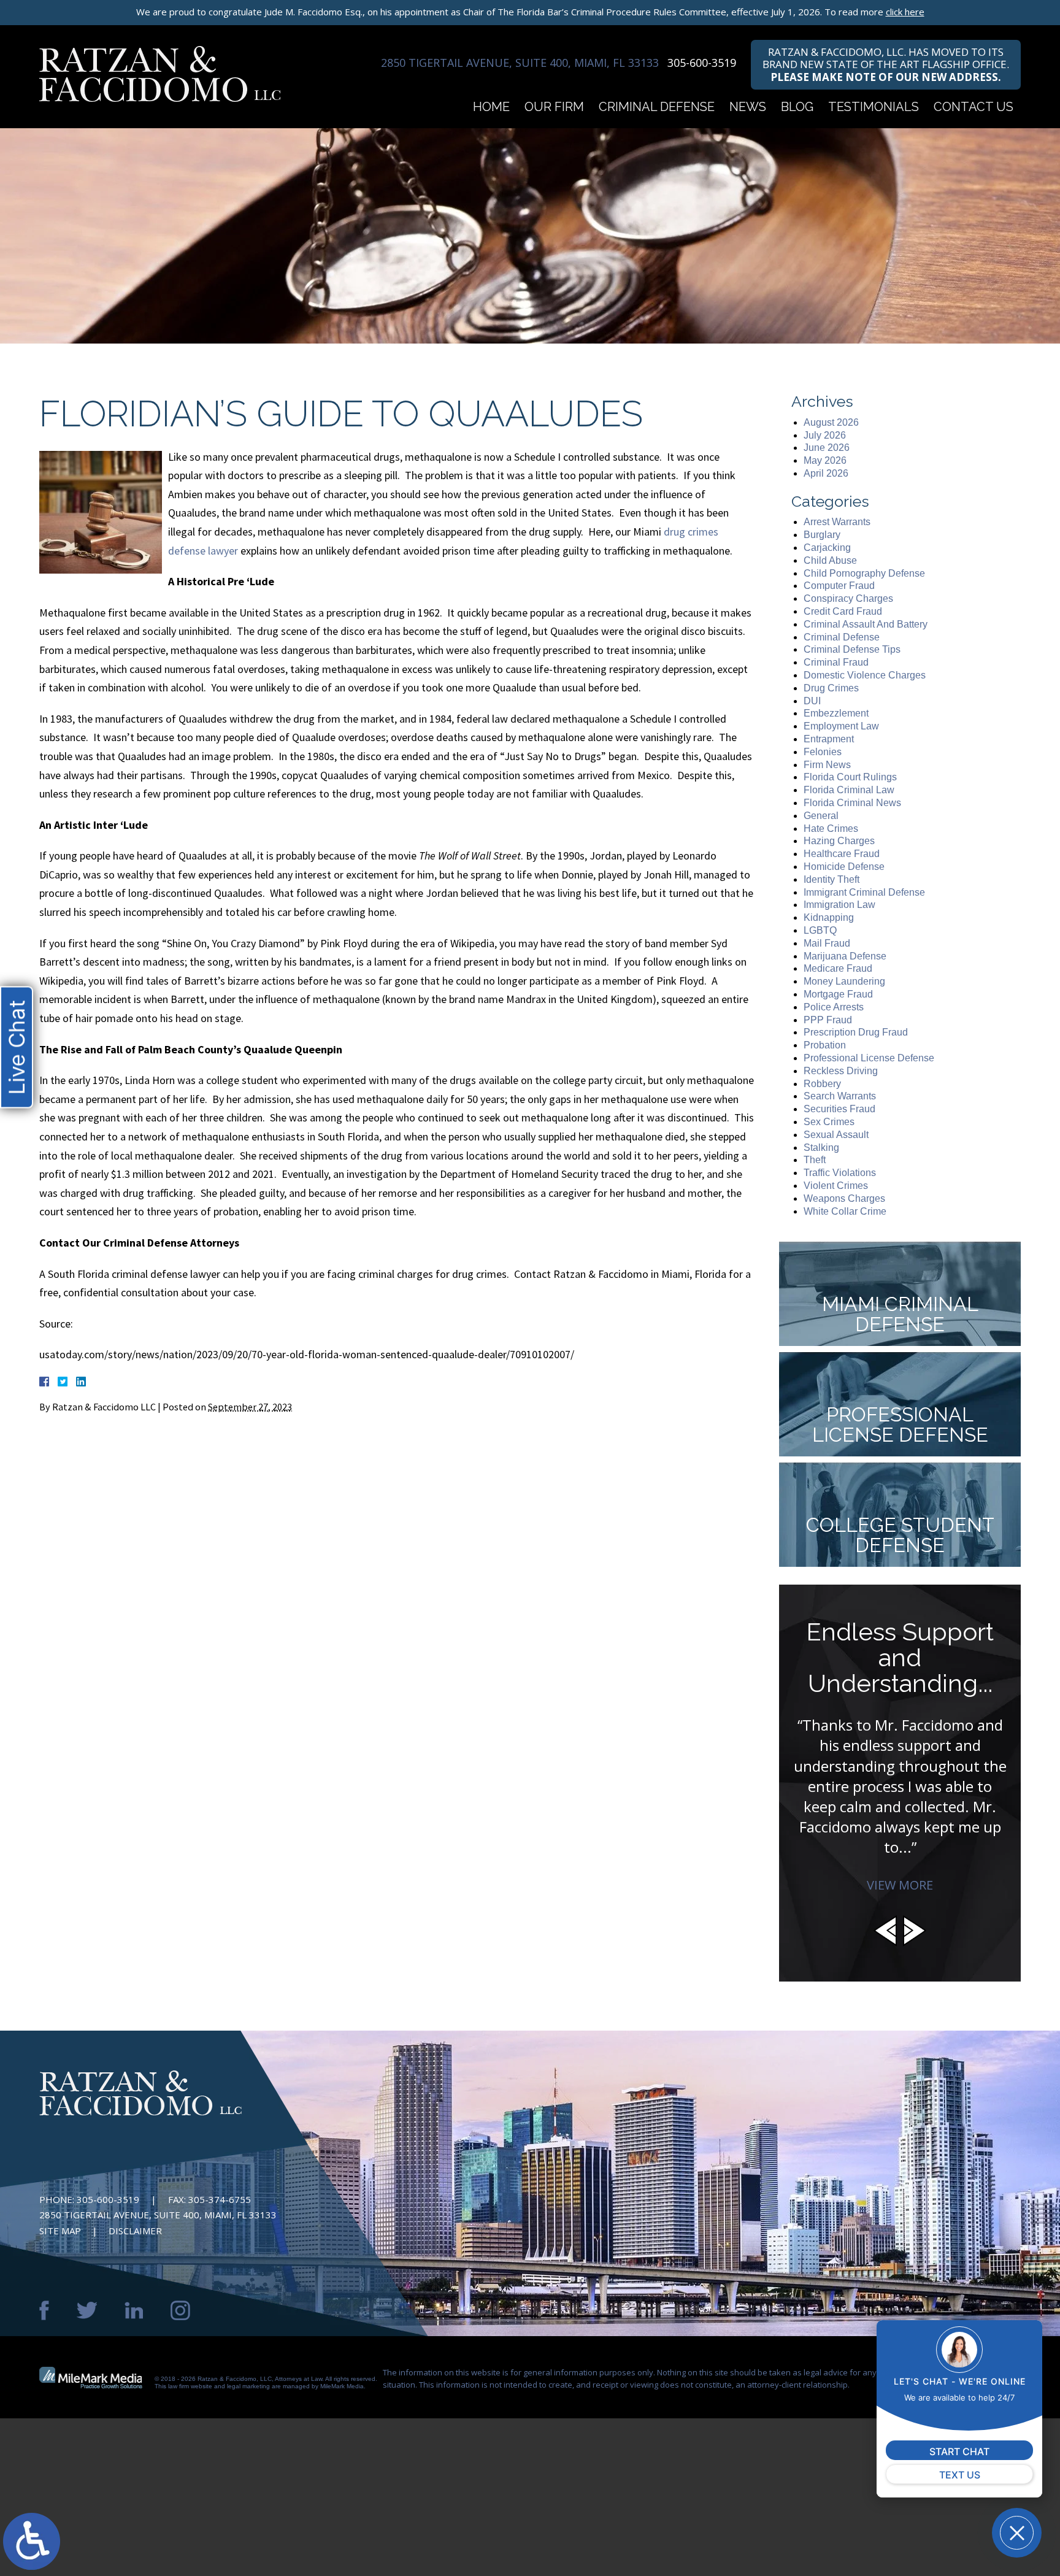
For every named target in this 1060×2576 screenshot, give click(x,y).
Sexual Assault (836, 1135)
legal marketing (248, 2386)
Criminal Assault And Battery (866, 624)
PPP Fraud (828, 1020)
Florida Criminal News (852, 803)
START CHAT (959, 2451)
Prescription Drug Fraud (856, 1032)
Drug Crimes (831, 688)
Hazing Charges (839, 841)
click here (905, 12)
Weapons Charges (844, 1198)
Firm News (827, 765)
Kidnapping (829, 917)
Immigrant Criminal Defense (864, 892)
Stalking (821, 1148)
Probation (825, 1045)
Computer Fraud (839, 586)
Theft (815, 1160)
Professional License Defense (869, 1058)
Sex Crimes (829, 1122)
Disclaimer (135, 2231)
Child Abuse (830, 560)
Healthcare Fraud (842, 854)
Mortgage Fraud (838, 994)
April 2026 (826, 473)
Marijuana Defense (845, 956)
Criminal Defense (657, 107)
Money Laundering (844, 981)
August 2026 (831, 422)
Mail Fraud (827, 943)
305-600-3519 (702, 63)
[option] (900, 1746)
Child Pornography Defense (864, 573)
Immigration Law (839, 905)
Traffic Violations (840, 1173)
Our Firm (554, 107)
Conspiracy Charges (848, 598)
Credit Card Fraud (843, 611)
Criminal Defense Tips (852, 649)
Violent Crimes (836, 1186)
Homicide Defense (844, 867)
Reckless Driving (841, 1071)
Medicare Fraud (838, 968)
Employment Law (841, 726)
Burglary (822, 535)
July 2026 (825, 435)
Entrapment (829, 739)
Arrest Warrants (837, 522)
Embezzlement (836, 713)
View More (900, 1885)
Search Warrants (840, 1096)
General (821, 816)
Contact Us (974, 107)
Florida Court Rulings (850, 777)
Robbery (822, 1084)
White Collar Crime (845, 1211)
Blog (797, 107)
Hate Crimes (831, 829)
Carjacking (827, 548)
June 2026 (827, 448)
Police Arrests (834, 1007)
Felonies (823, 752)
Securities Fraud (839, 1109)
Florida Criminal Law (849, 790)
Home (491, 107)
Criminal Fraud (836, 662)
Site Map (60, 2231)
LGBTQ (820, 930)
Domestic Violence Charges (865, 675)
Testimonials (874, 107)
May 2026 (825, 460)
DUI (812, 701)
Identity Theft (831, 879)
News (748, 107)
